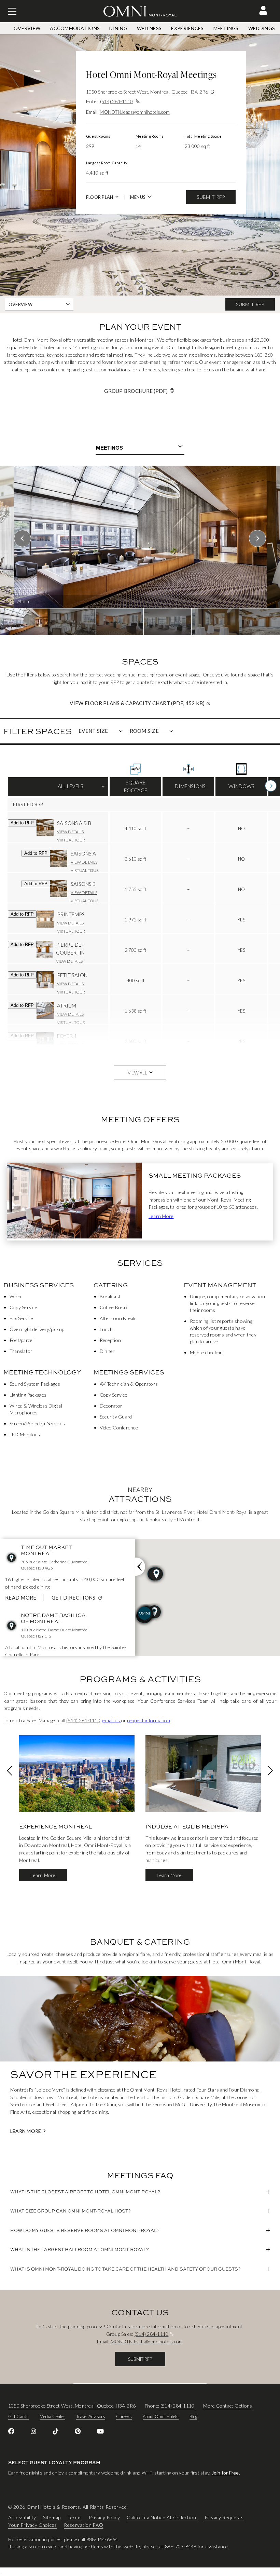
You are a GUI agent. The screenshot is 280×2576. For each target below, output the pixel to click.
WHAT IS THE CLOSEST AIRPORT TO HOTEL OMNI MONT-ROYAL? (85, 2192)
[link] (11, 2431)
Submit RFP (211, 197)
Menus (138, 197)
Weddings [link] (262, 28)
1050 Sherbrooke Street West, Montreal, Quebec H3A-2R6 (147, 92)
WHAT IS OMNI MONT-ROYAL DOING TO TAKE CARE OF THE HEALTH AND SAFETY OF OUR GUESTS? (125, 2269)
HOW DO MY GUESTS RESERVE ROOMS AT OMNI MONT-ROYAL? (85, 2230)
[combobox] (140, 448)
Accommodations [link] (75, 28)
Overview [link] (27, 28)
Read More (21, 1598)
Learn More (161, 1216)
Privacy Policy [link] (104, 2518)
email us (112, 1720)
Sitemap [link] (52, 2518)
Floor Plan (100, 197)
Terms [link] (75, 2518)
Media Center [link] (52, 2416)
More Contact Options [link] (228, 2406)
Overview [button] (20, 304)
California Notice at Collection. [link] (162, 2518)
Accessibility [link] (22, 2518)
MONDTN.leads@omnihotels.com (135, 112)
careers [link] (124, 2416)
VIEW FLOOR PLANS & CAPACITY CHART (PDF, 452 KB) (164, 703)
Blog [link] (193, 2416)
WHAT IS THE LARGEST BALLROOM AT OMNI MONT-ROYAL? (80, 2249)
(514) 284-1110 (116, 101)
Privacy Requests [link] (224, 2518)
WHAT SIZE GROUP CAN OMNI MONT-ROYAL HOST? (71, 2211)
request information (149, 1720)
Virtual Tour (71, 840)
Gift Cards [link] (18, 2416)
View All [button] (137, 1073)
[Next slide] (257, 538)
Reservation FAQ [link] (84, 2525)
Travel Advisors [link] (91, 2416)
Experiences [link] (187, 28)
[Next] (271, 786)
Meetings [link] (226, 28)
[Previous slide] (23, 538)
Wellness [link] (149, 28)
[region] (140, 550)
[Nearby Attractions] (140, 1567)
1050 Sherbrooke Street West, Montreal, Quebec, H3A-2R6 (72, 2406)
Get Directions (78, 1598)
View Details (70, 832)
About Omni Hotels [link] (161, 2416)
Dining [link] (118, 28)
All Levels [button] (58, 789)
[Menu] (12, 11)
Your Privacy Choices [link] (33, 2525)
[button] (263, 10)
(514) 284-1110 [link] (83, 1720)
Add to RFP (22, 823)
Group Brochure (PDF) (136, 391)
